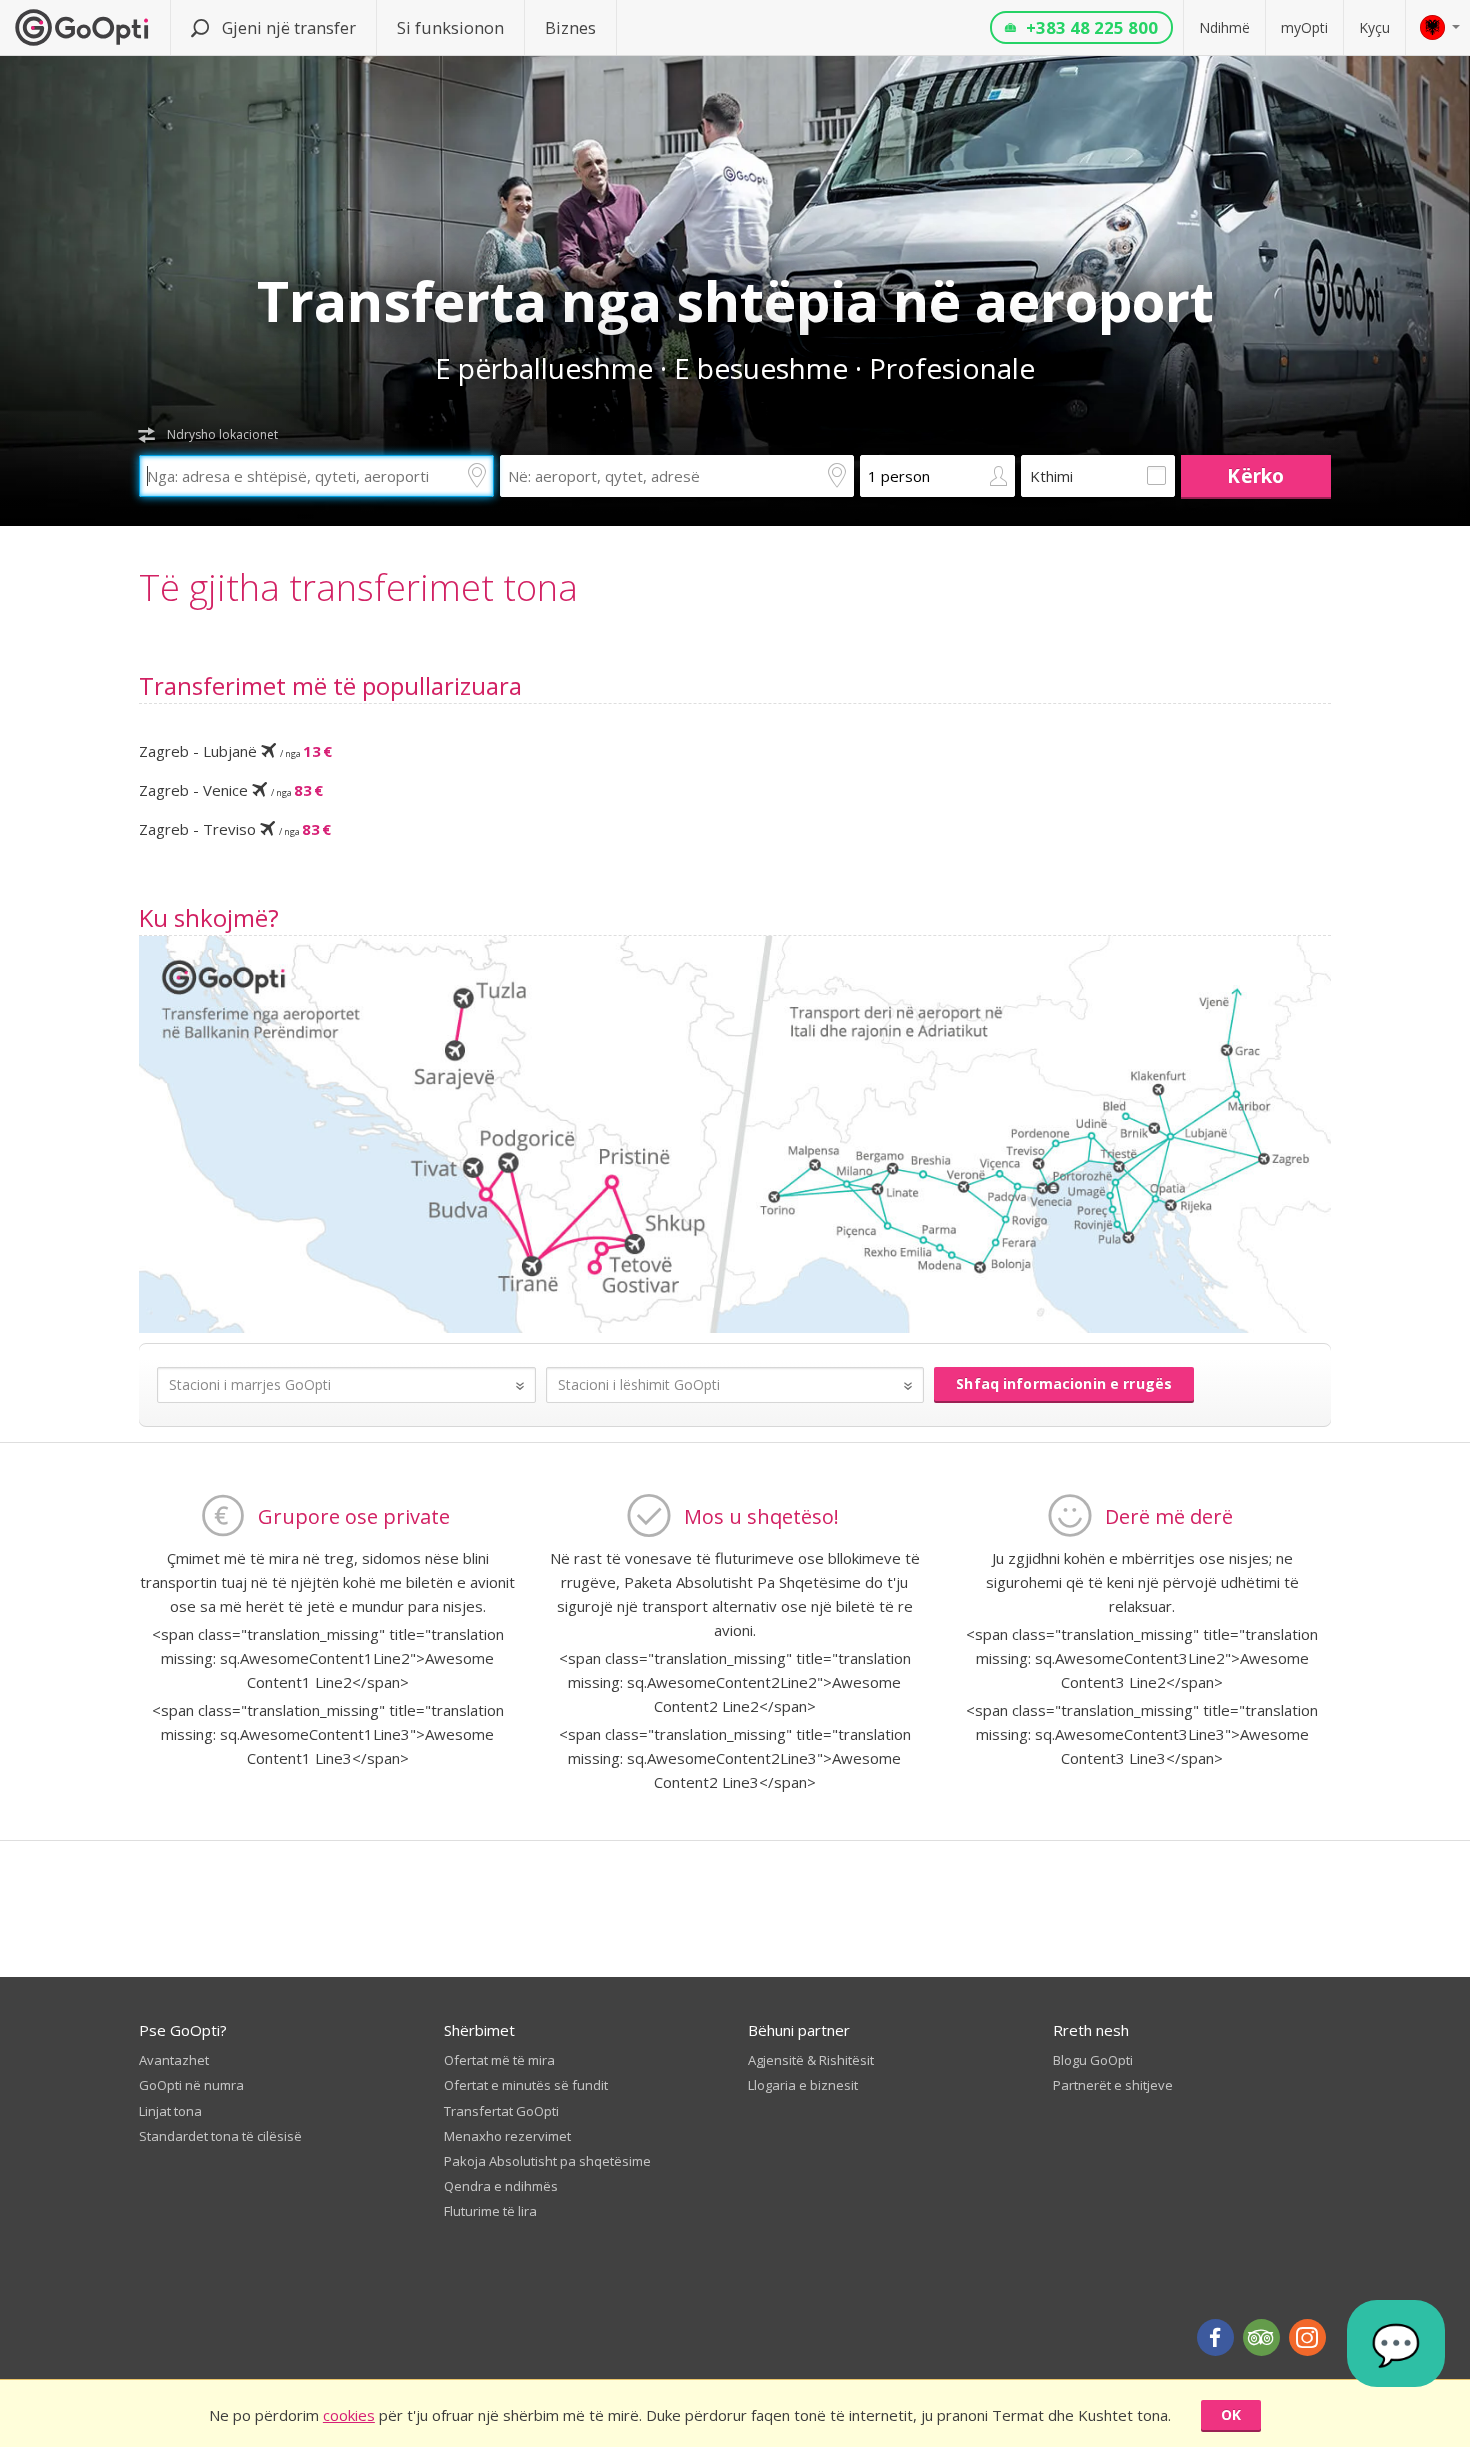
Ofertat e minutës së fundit (526, 2085)
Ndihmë (1224, 27)
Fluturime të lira (490, 2211)
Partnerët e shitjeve (1113, 2085)
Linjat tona (170, 2111)
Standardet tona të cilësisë (220, 2136)
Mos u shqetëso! (761, 1516)
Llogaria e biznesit (803, 2085)
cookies (349, 2415)
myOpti (1304, 27)
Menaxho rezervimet (507, 2136)
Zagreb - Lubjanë (235, 751)
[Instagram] (1307, 2337)
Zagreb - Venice (231, 790)
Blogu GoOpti (1093, 2060)
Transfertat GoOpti (501, 2111)
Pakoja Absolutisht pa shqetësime (547, 2161)
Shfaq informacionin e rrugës (1064, 1383)
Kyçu (1374, 27)
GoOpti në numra (191, 2085)
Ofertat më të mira (499, 2060)
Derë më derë (1169, 1516)
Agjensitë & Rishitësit (811, 2060)
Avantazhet (174, 2060)
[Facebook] (1215, 2337)
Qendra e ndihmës (501, 2186)
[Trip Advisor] (1261, 2337)
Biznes (570, 27)
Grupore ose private (354, 1516)
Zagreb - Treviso (235, 829)
